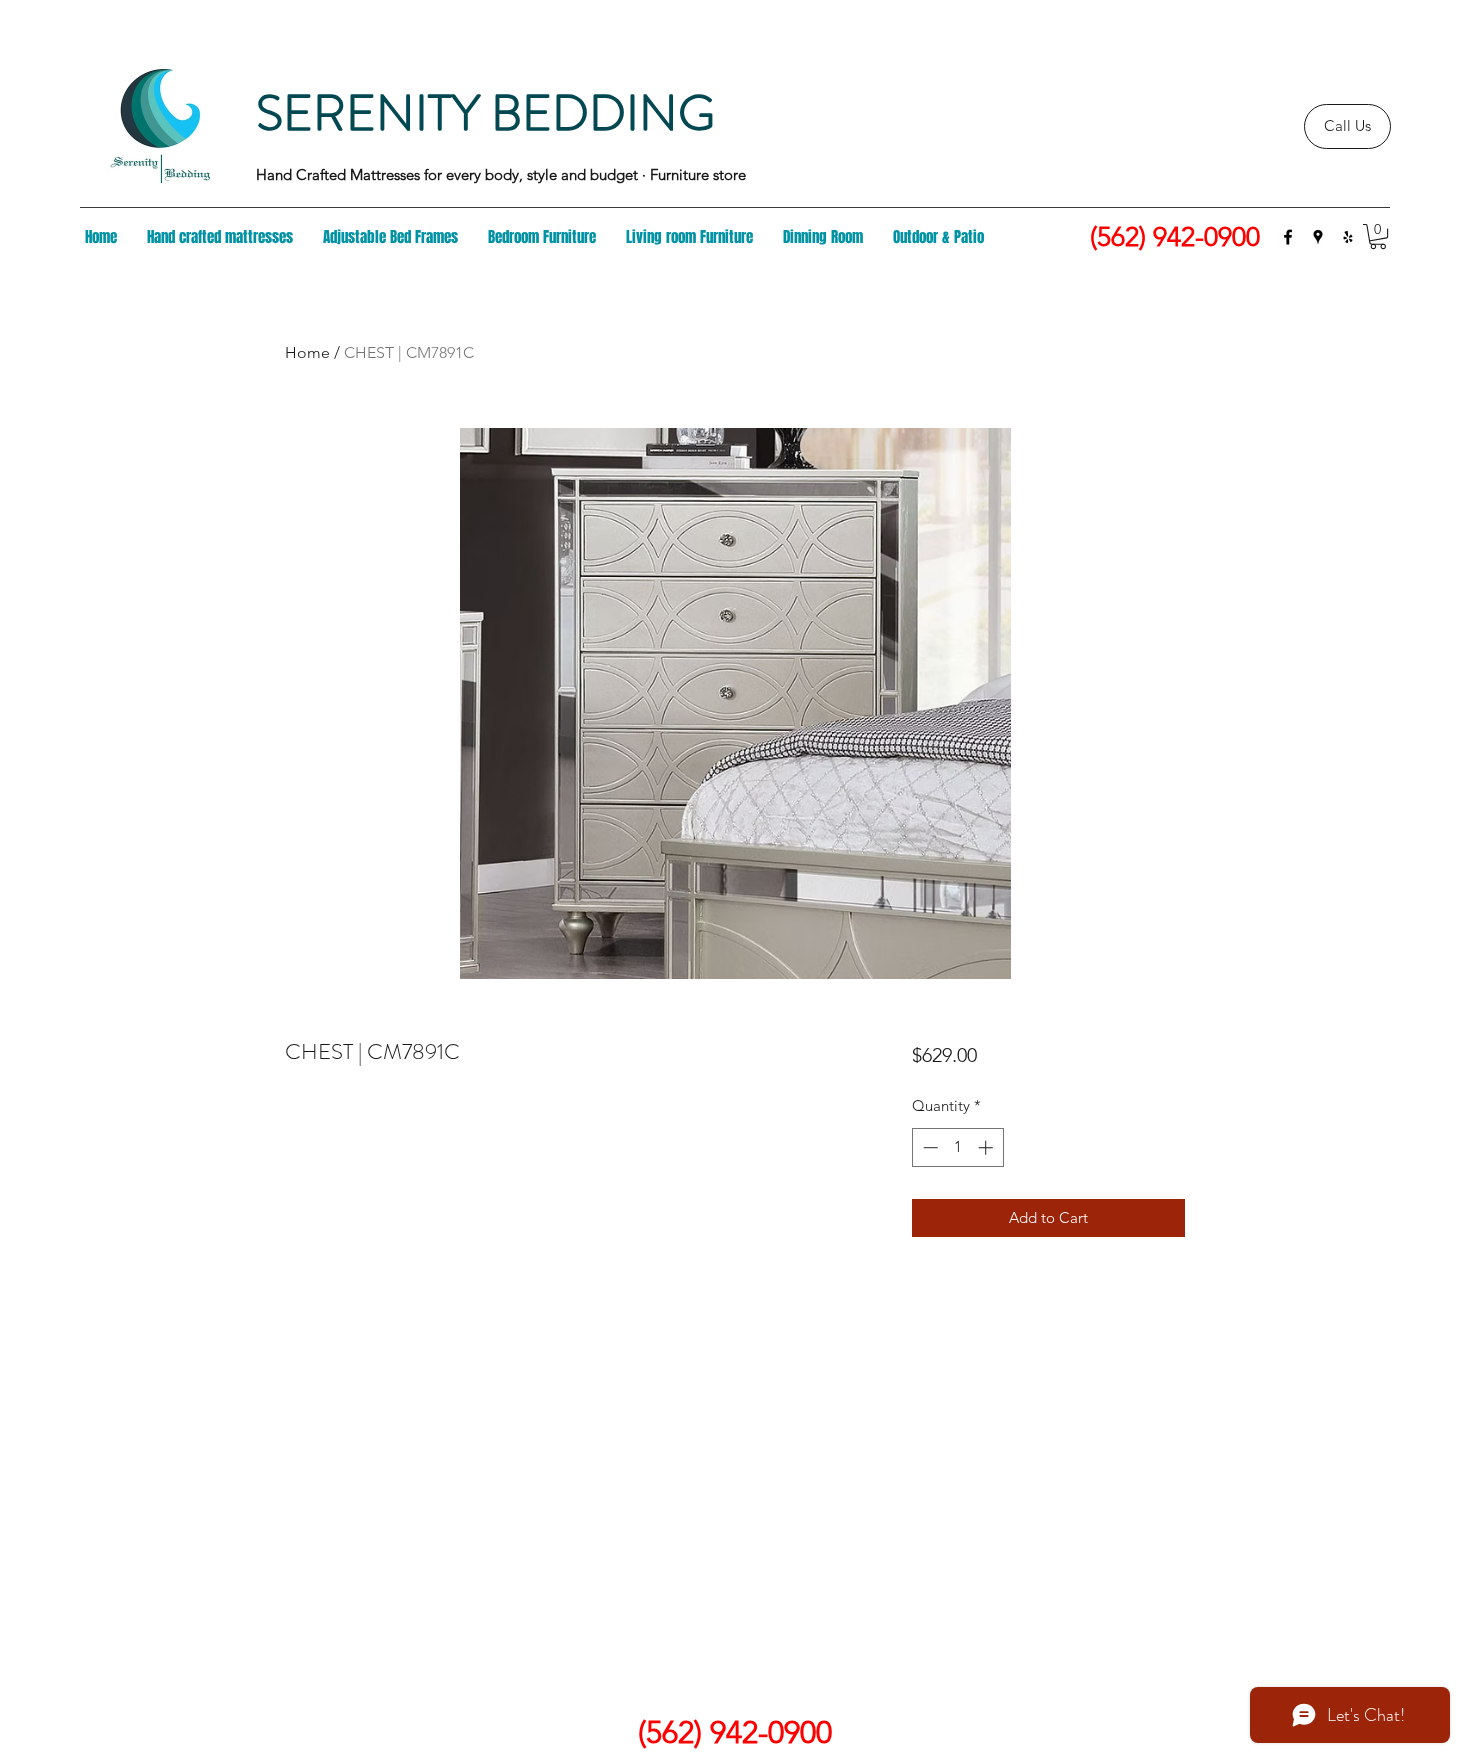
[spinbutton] (957, 1147)
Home (307, 352)
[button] (1378, 236)
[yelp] (1348, 237)
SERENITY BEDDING (485, 113)
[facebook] (1288, 237)
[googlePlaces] (1318, 237)
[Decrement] (928, 1147)
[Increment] (987, 1147)
